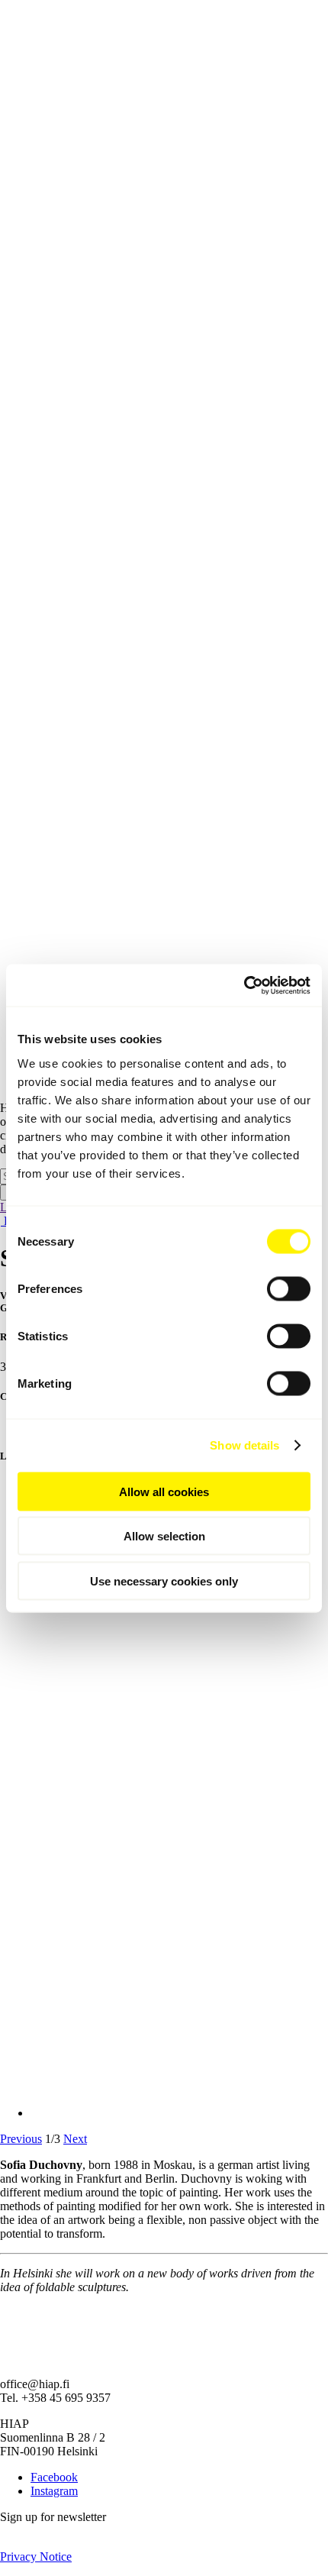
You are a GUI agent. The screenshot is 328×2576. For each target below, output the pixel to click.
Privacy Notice (36, 2557)
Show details (244, 1445)
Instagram (54, 2491)
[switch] (289, 1288)
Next (75, 2139)
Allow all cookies (164, 1491)
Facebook (54, 2477)
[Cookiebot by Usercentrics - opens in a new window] (244, 985)
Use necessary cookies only (164, 1581)
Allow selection (164, 1536)
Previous (21, 2139)
